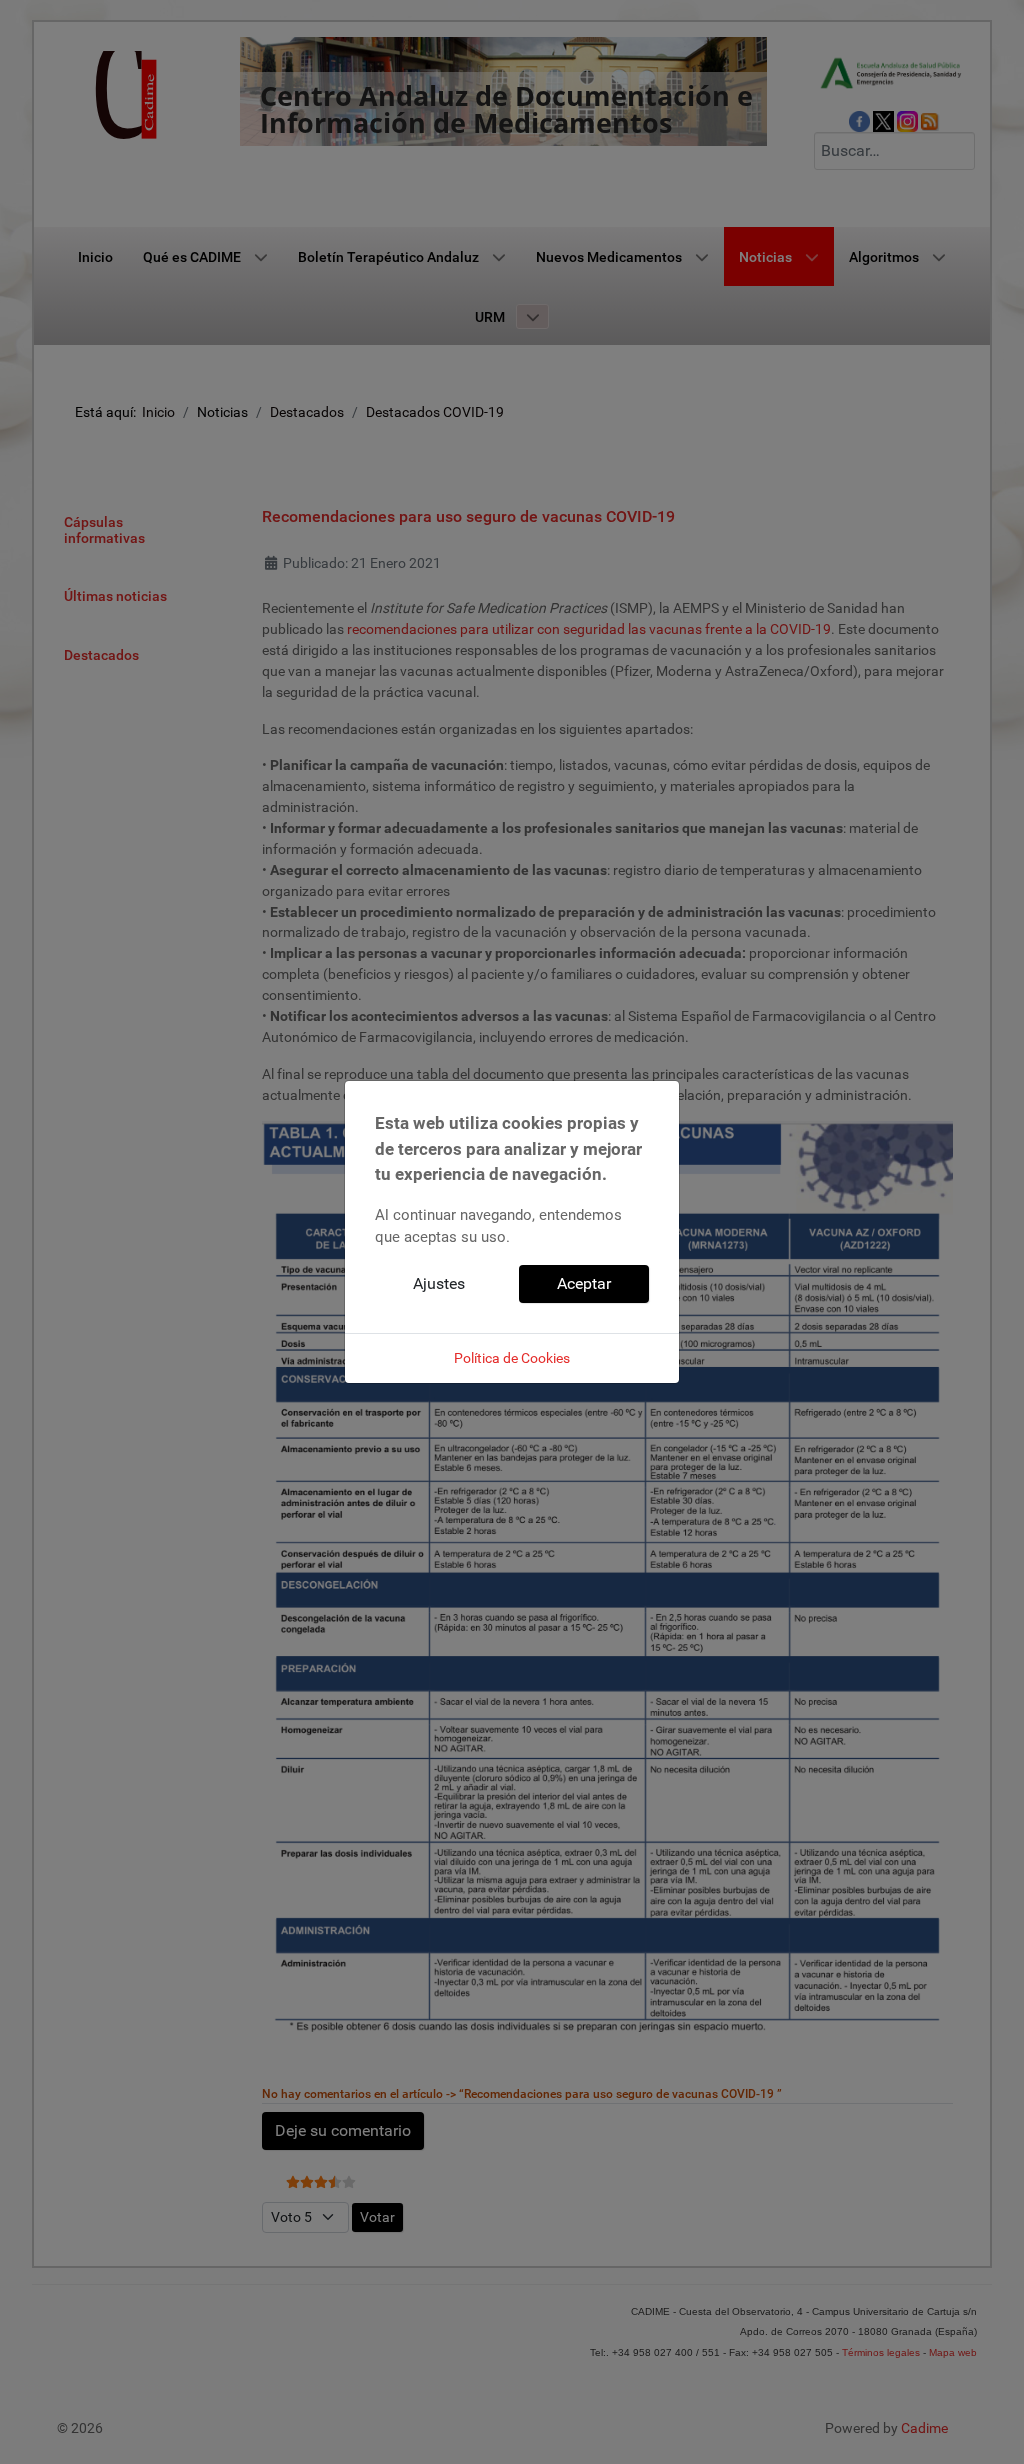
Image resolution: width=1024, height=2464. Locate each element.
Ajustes (439, 1283)
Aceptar (584, 1283)
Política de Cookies (512, 1358)
